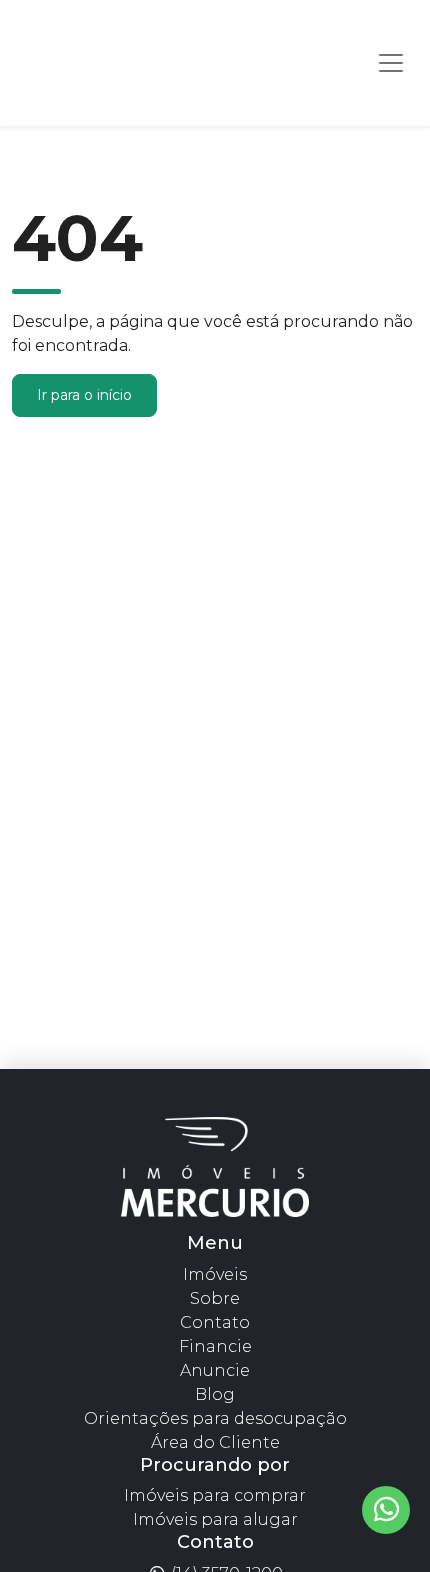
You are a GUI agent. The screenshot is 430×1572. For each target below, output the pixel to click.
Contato (215, 1322)
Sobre (215, 1298)
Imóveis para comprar (215, 1495)
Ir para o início (84, 395)
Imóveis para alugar (215, 1519)
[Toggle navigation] (391, 63)
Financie (215, 1346)
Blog (215, 1394)
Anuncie (215, 1370)
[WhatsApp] (386, 1510)
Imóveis (215, 1274)
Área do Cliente (215, 1442)
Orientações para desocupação (215, 1418)
